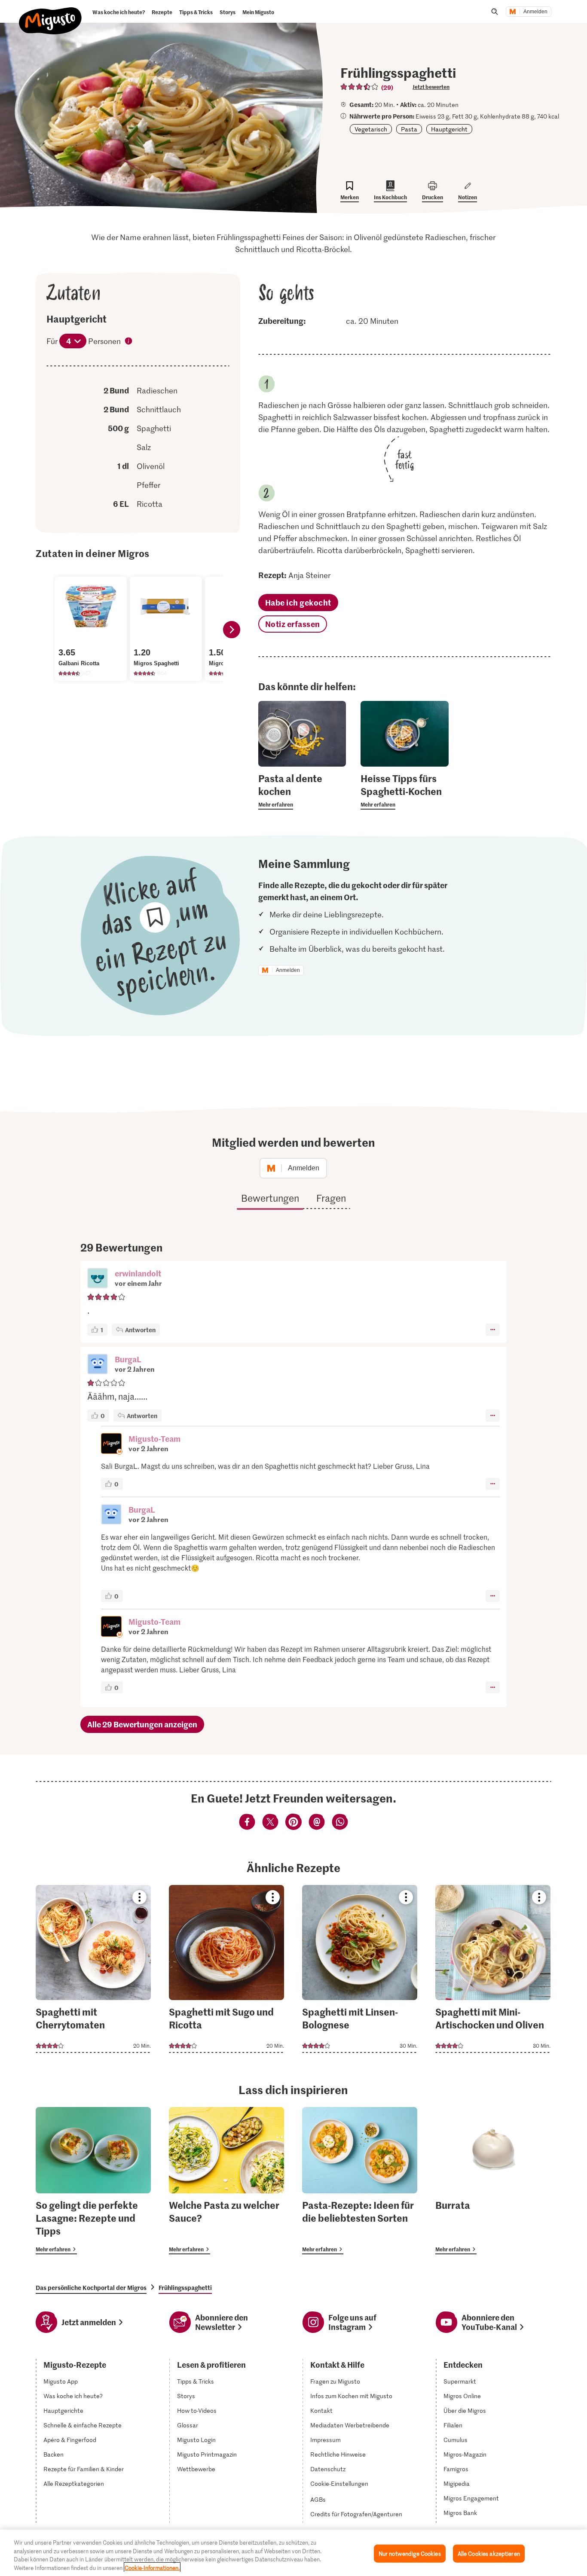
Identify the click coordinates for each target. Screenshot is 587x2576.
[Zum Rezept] (93, 1969)
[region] (293, 2553)
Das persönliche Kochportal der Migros (91, 2287)
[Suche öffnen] (495, 12)
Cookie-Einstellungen (339, 2484)
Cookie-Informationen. (152, 2567)
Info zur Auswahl (129, 342)
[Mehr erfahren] (302, 791)
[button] (98, 1279)
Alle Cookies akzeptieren (489, 2553)
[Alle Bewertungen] (360, 87)
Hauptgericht (449, 129)
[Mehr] (493, 1330)
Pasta (409, 129)
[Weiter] (232, 630)
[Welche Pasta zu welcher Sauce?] (226, 2181)
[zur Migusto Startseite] (50, 14)
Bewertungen (270, 1198)
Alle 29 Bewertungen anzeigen (142, 1724)
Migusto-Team (154, 1439)
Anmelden (535, 12)
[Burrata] (493, 2181)
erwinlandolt (138, 1273)
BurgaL (128, 1359)
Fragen (331, 1198)
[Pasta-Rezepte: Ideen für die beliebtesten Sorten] (360, 2181)
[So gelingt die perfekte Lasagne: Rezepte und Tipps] (93, 2181)
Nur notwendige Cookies (410, 2553)
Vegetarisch (371, 129)
